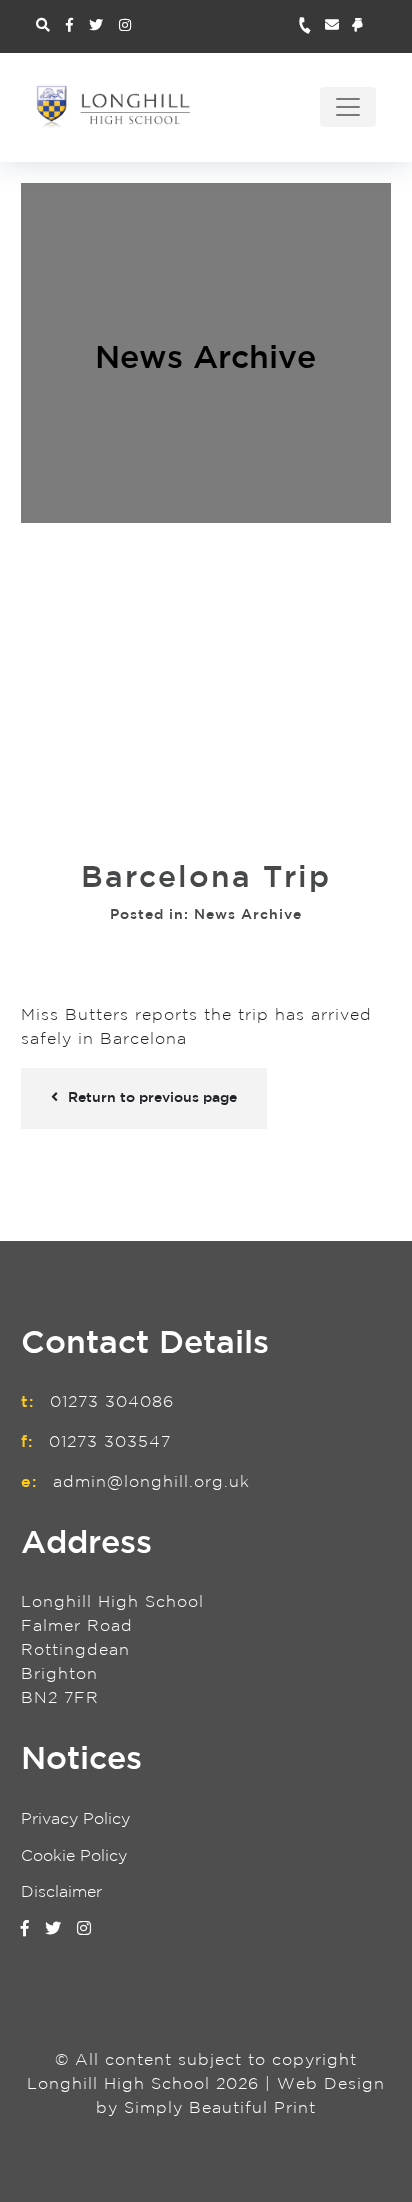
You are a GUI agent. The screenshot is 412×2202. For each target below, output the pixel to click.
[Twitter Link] (96, 26)
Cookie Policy (74, 1856)
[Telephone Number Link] (311, 26)
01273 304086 (112, 1402)
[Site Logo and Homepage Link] (113, 106)
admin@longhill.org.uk (151, 1482)
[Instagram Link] (125, 26)
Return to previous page (152, 1098)
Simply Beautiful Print (220, 2108)
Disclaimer (61, 1892)
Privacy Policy (75, 1819)
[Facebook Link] (69, 26)
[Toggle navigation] (348, 107)
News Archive (205, 359)
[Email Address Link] (338, 26)
